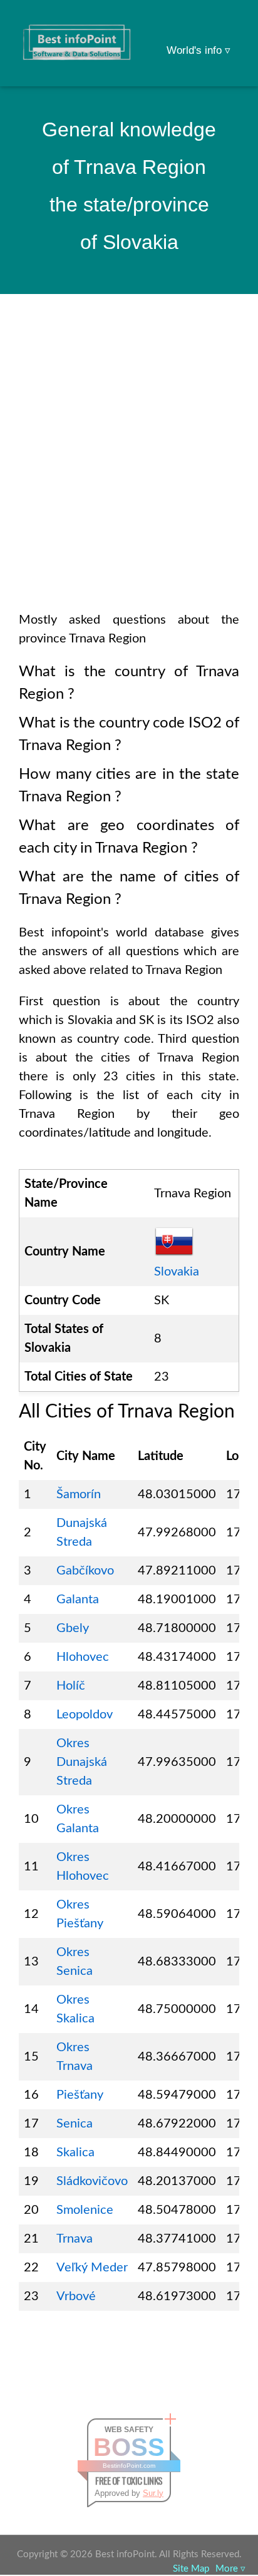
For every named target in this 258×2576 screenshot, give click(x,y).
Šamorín (79, 1494)
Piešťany (80, 2095)
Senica (75, 2124)
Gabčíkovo (85, 1571)
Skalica (75, 2153)
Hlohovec (83, 1657)
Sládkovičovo (92, 2181)
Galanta (78, 1600)
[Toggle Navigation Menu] (224, 26)
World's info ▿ (199, 50)
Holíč (71, 1686)
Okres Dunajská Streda (82, 1762)
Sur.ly (153, 2493)
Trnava (75, 2239)
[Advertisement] (129, 469)
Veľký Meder (92, 2268)
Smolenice (85, 2210)
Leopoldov (85, 1715)
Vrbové (76, 2296)
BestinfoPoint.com (129, 2466)
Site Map (191, 2569)
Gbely (73, 1628)
